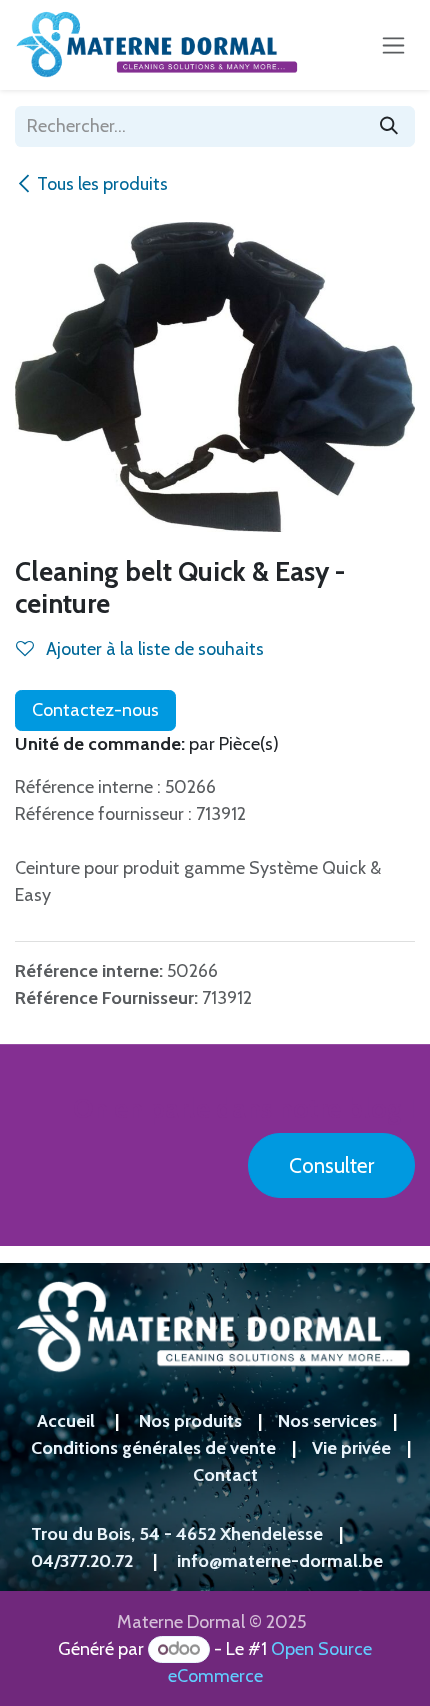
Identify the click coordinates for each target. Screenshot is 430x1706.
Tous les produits (102, 184)
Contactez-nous (95, 710)
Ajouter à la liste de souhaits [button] (153, 649)
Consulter (331, 1165)
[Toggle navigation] (393, 45)
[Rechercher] (389, 126)
